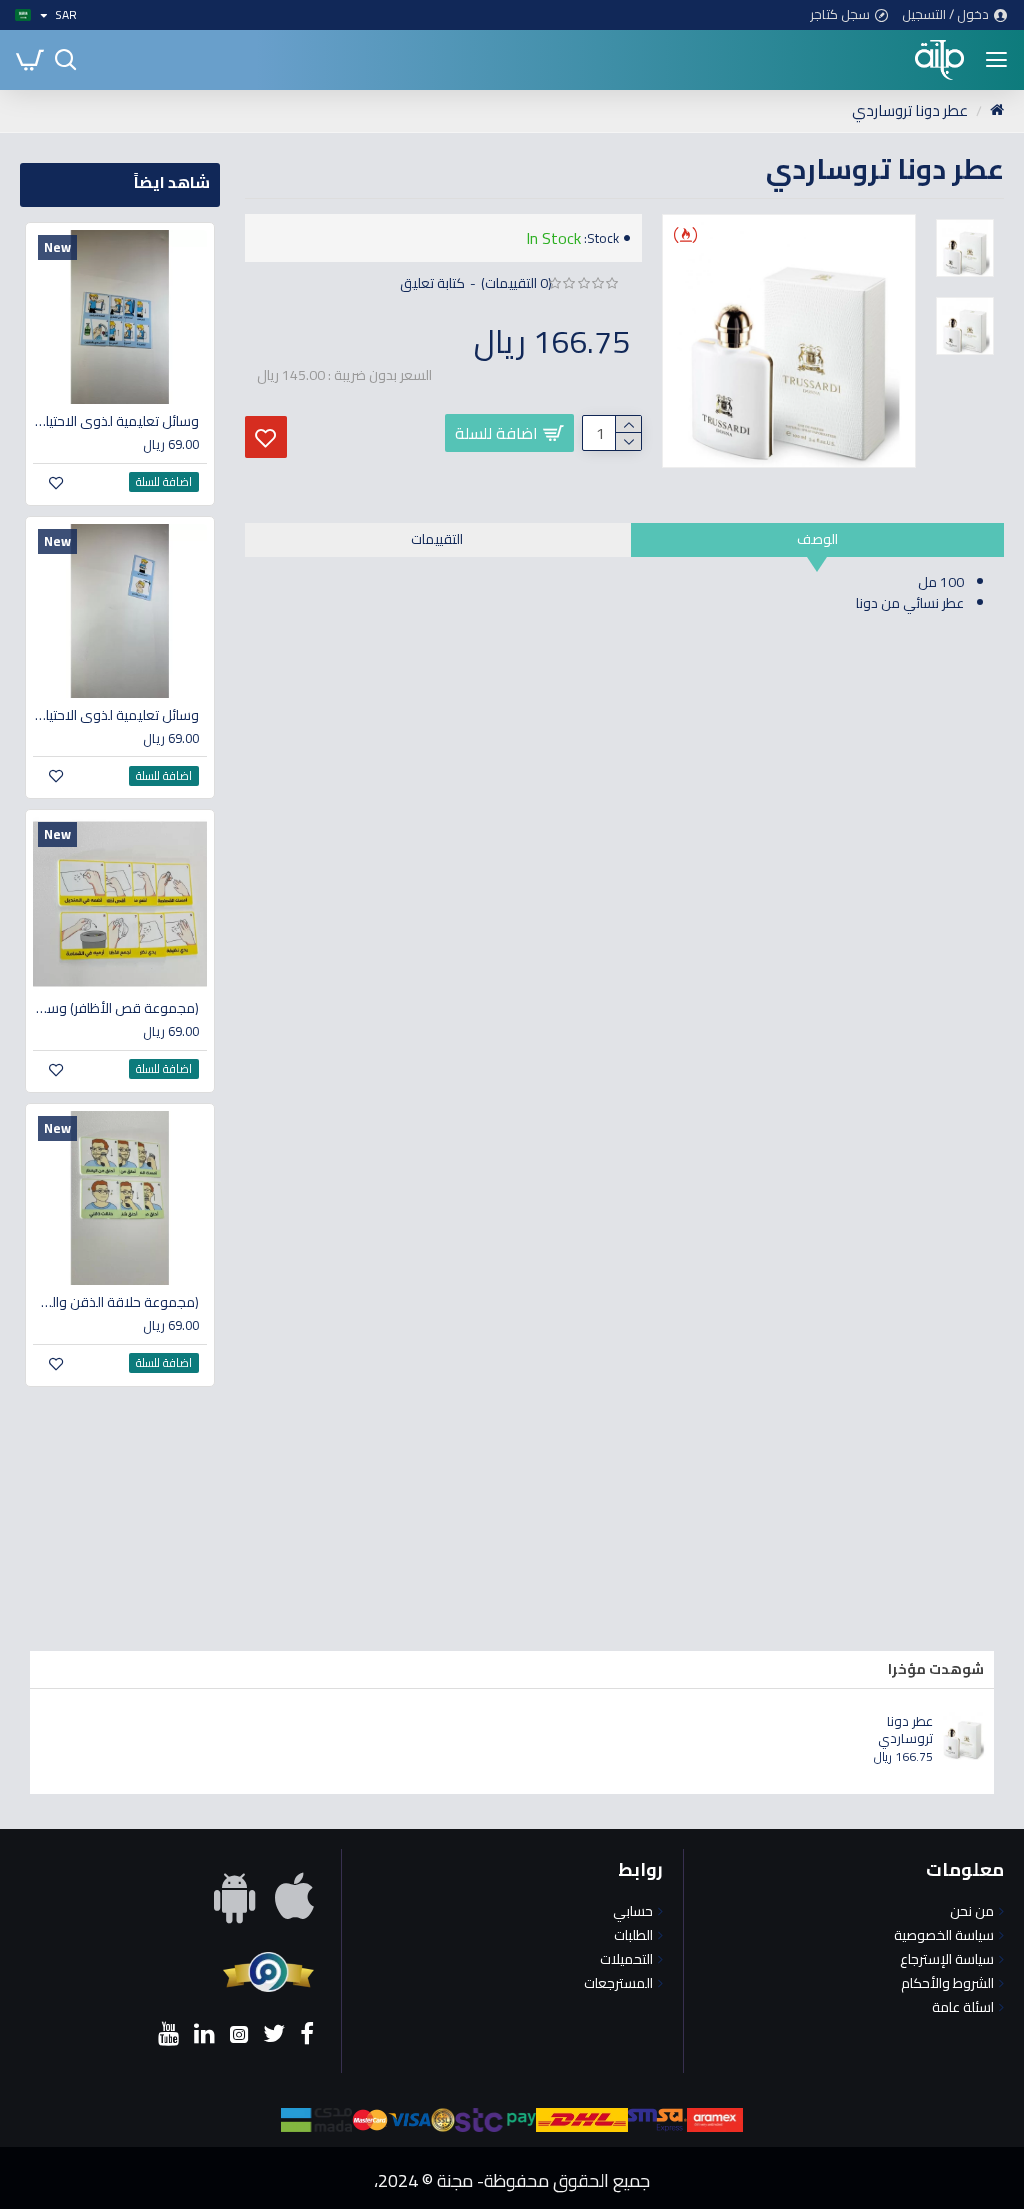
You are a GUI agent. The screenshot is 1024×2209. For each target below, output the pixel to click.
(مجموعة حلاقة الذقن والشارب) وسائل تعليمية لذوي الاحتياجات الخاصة (116, 1302)
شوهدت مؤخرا (936, 1669)
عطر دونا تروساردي (905, 1730)
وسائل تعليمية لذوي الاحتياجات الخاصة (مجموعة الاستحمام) (116, 715)
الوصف (817, 539)
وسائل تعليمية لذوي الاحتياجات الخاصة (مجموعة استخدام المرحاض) (116, 421)
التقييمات (437, 539)
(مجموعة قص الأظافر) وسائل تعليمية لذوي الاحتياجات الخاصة (116, 1008)
